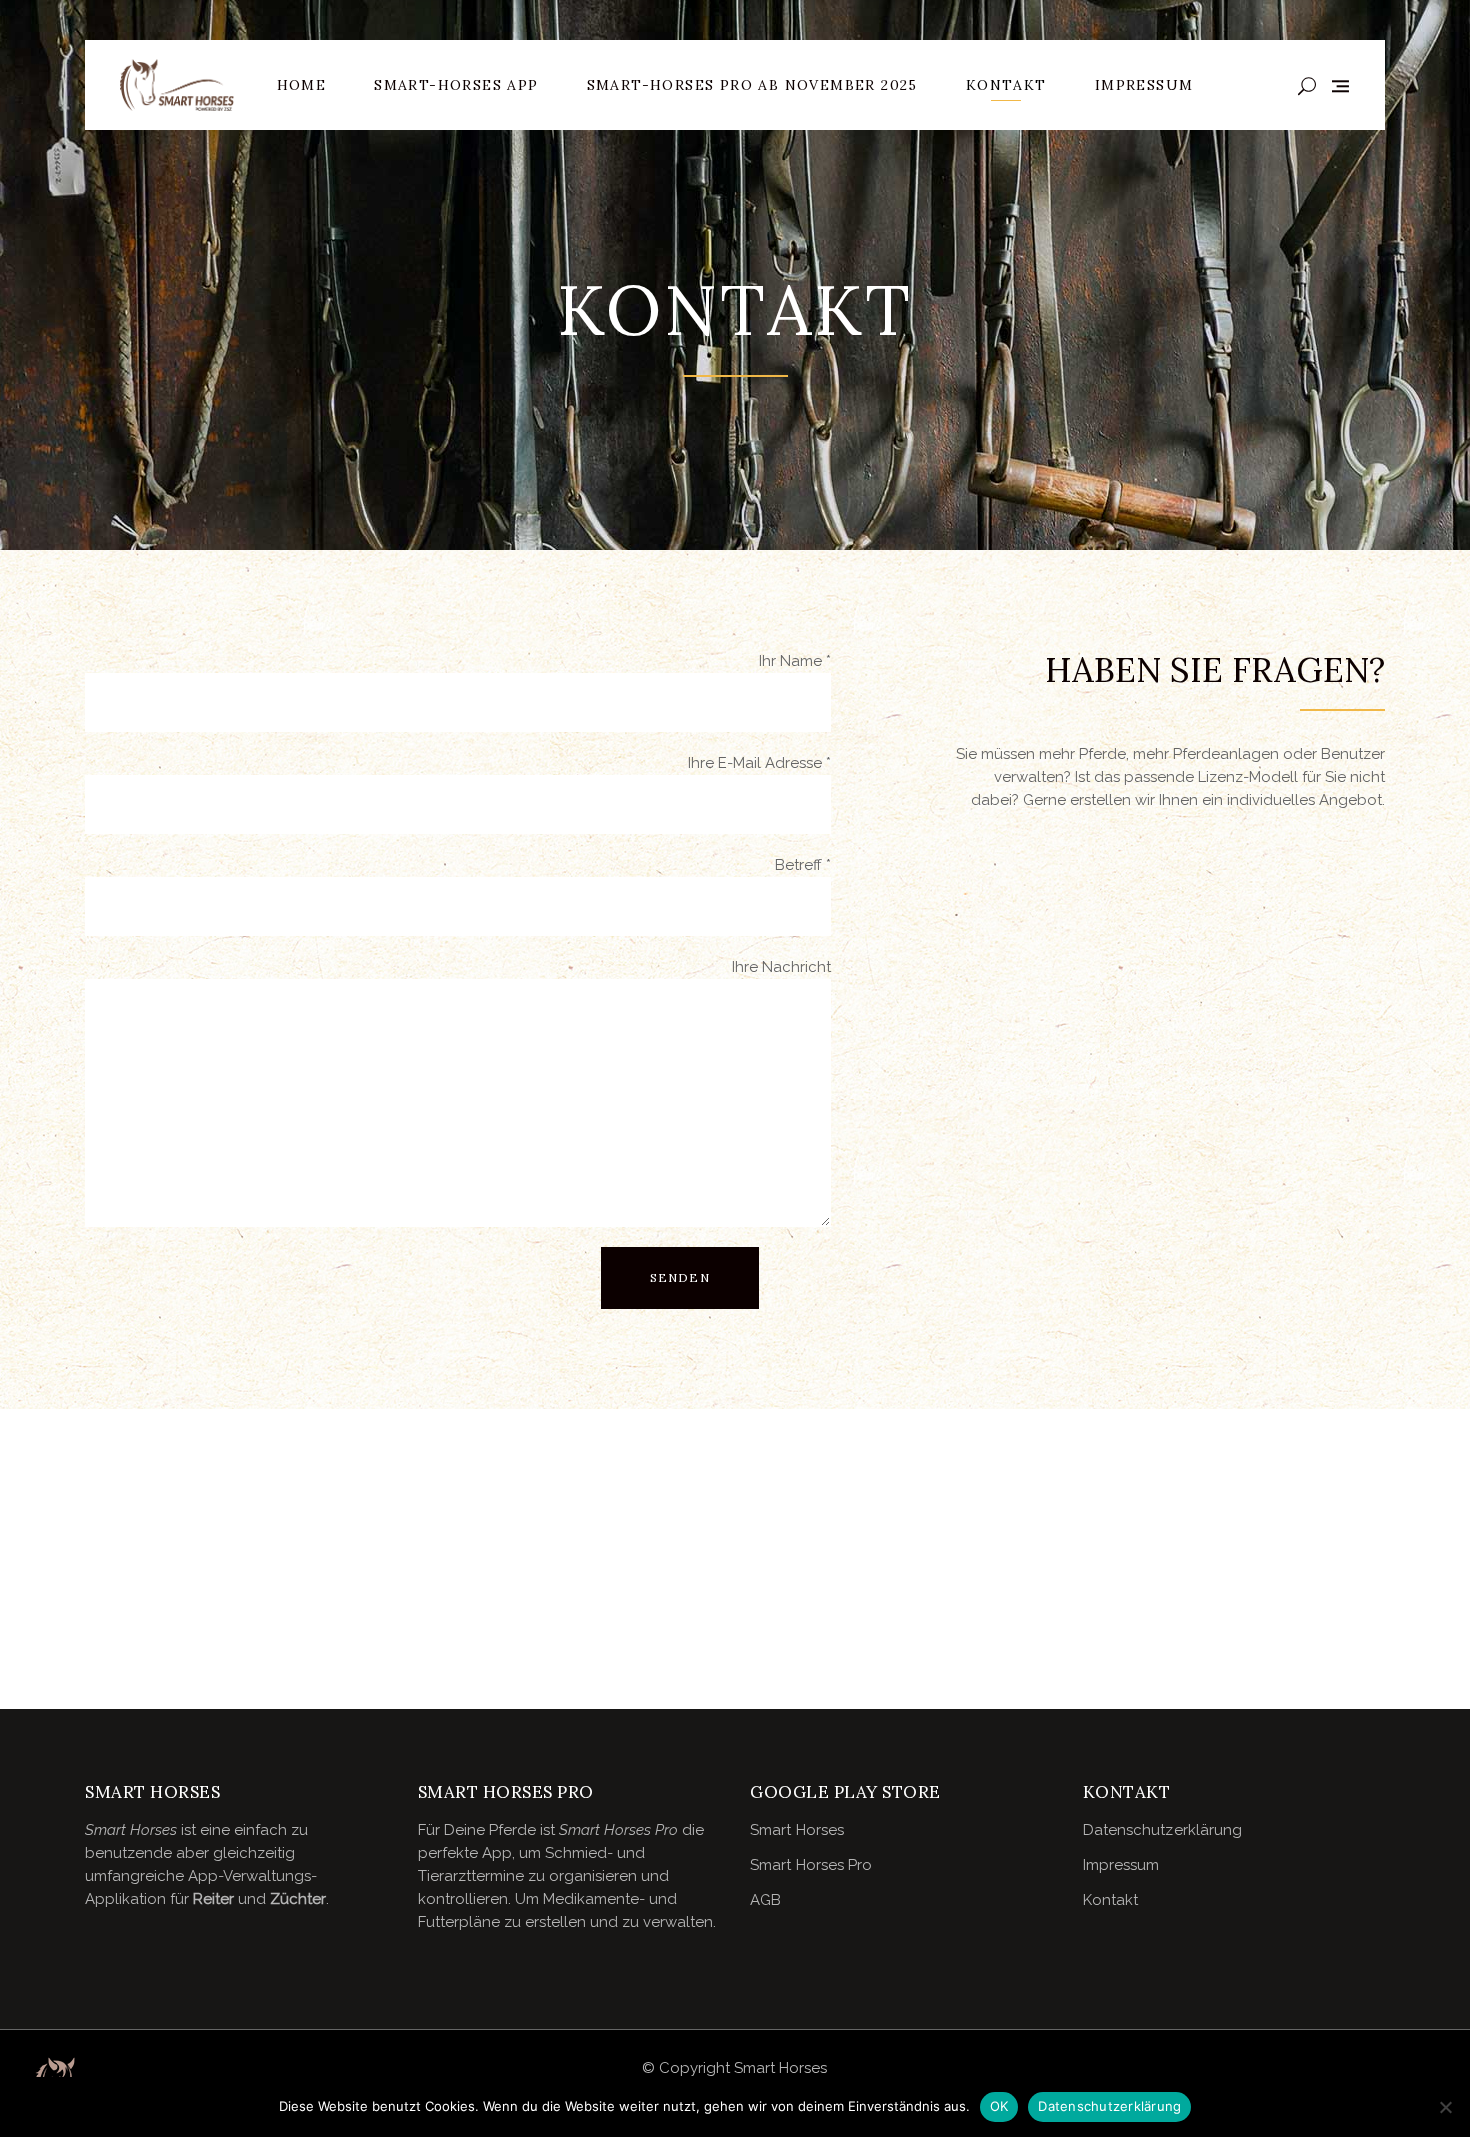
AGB (765, 1900)
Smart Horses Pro (811, 1865)
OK (999, 2106)
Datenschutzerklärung (1163, 1830)
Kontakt (1111, 1900)
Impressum (1121, 1865)
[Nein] (1445, 2107)
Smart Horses (797, 1830)
